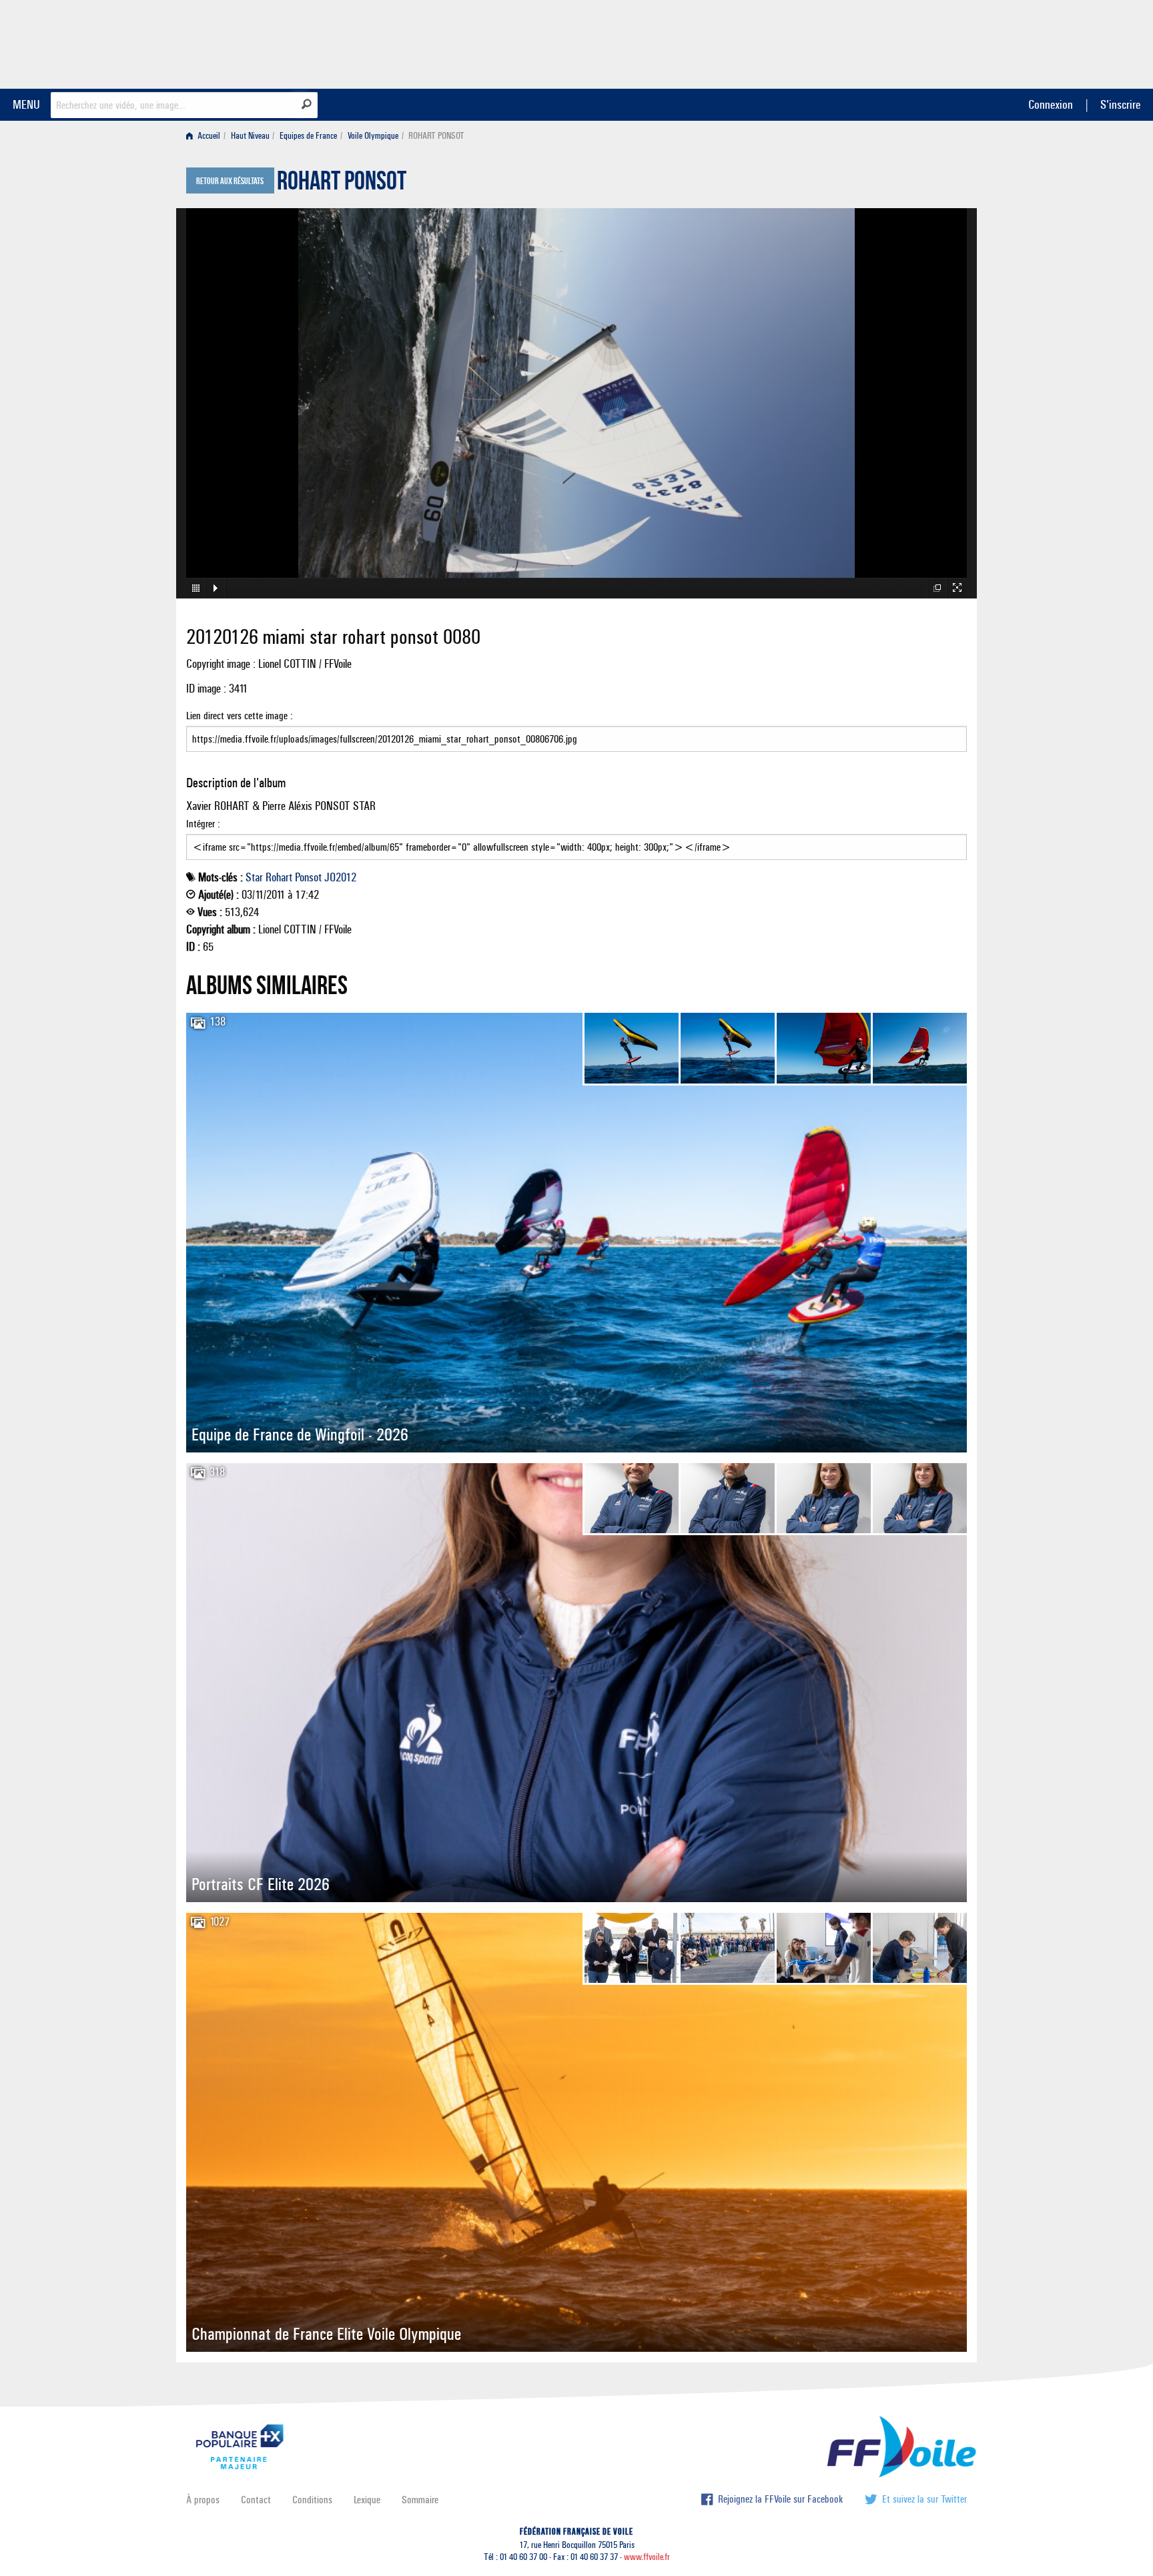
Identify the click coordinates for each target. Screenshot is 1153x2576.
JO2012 (340, 877)
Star (254, 877)
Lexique (367, 2500)
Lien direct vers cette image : (240, 716)
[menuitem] (206, 136)
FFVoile (883, 42)
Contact (256, 2500)
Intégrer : (203, 824)
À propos (203, 2500)
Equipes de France (308, 136)
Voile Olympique (373, 136)
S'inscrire (1120, 104)
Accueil (208, 136)
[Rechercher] (307, 104)
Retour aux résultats (230, 181)
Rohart (279, 877)
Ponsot (308, 877)
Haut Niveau (250, 136)
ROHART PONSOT (342, 184)
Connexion (1051, 104)
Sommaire (420, 2500)
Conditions (312, 2500)
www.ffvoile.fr (647, 2557)
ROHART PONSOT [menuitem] (436, 136)
